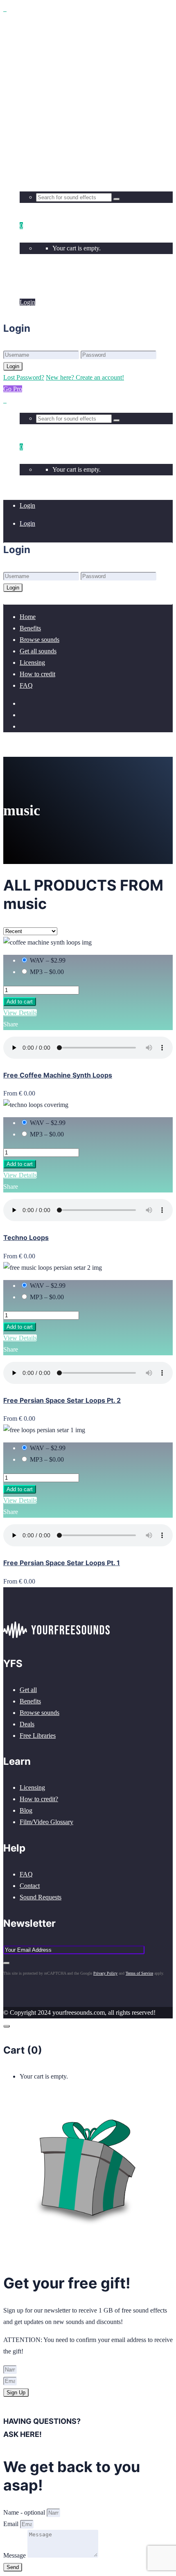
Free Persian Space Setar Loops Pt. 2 (62, 1400)
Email (12, 2524)
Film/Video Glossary (46, 1822)
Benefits (30, 1701)
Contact (30, 1886)
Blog (26, 1810)
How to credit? (39, 1799)
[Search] (117, 199)
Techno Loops (26, 1237)
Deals (27, 1724)
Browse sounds (39, 1713)
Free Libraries (38, 1736)
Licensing (32, 1787)
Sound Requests (41, 1897)
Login (27, 284)
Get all (28, 1690)
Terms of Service (139, 1973)
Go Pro (13, 389)
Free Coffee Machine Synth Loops (58, 1075)
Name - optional (25, 2512)
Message (15, 2555)
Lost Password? (24, 377)
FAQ (26, 1874)
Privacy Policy (105, 1973)
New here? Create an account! (85, 377)
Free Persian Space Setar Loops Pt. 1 (62, 1563)
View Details (20, 1013)
